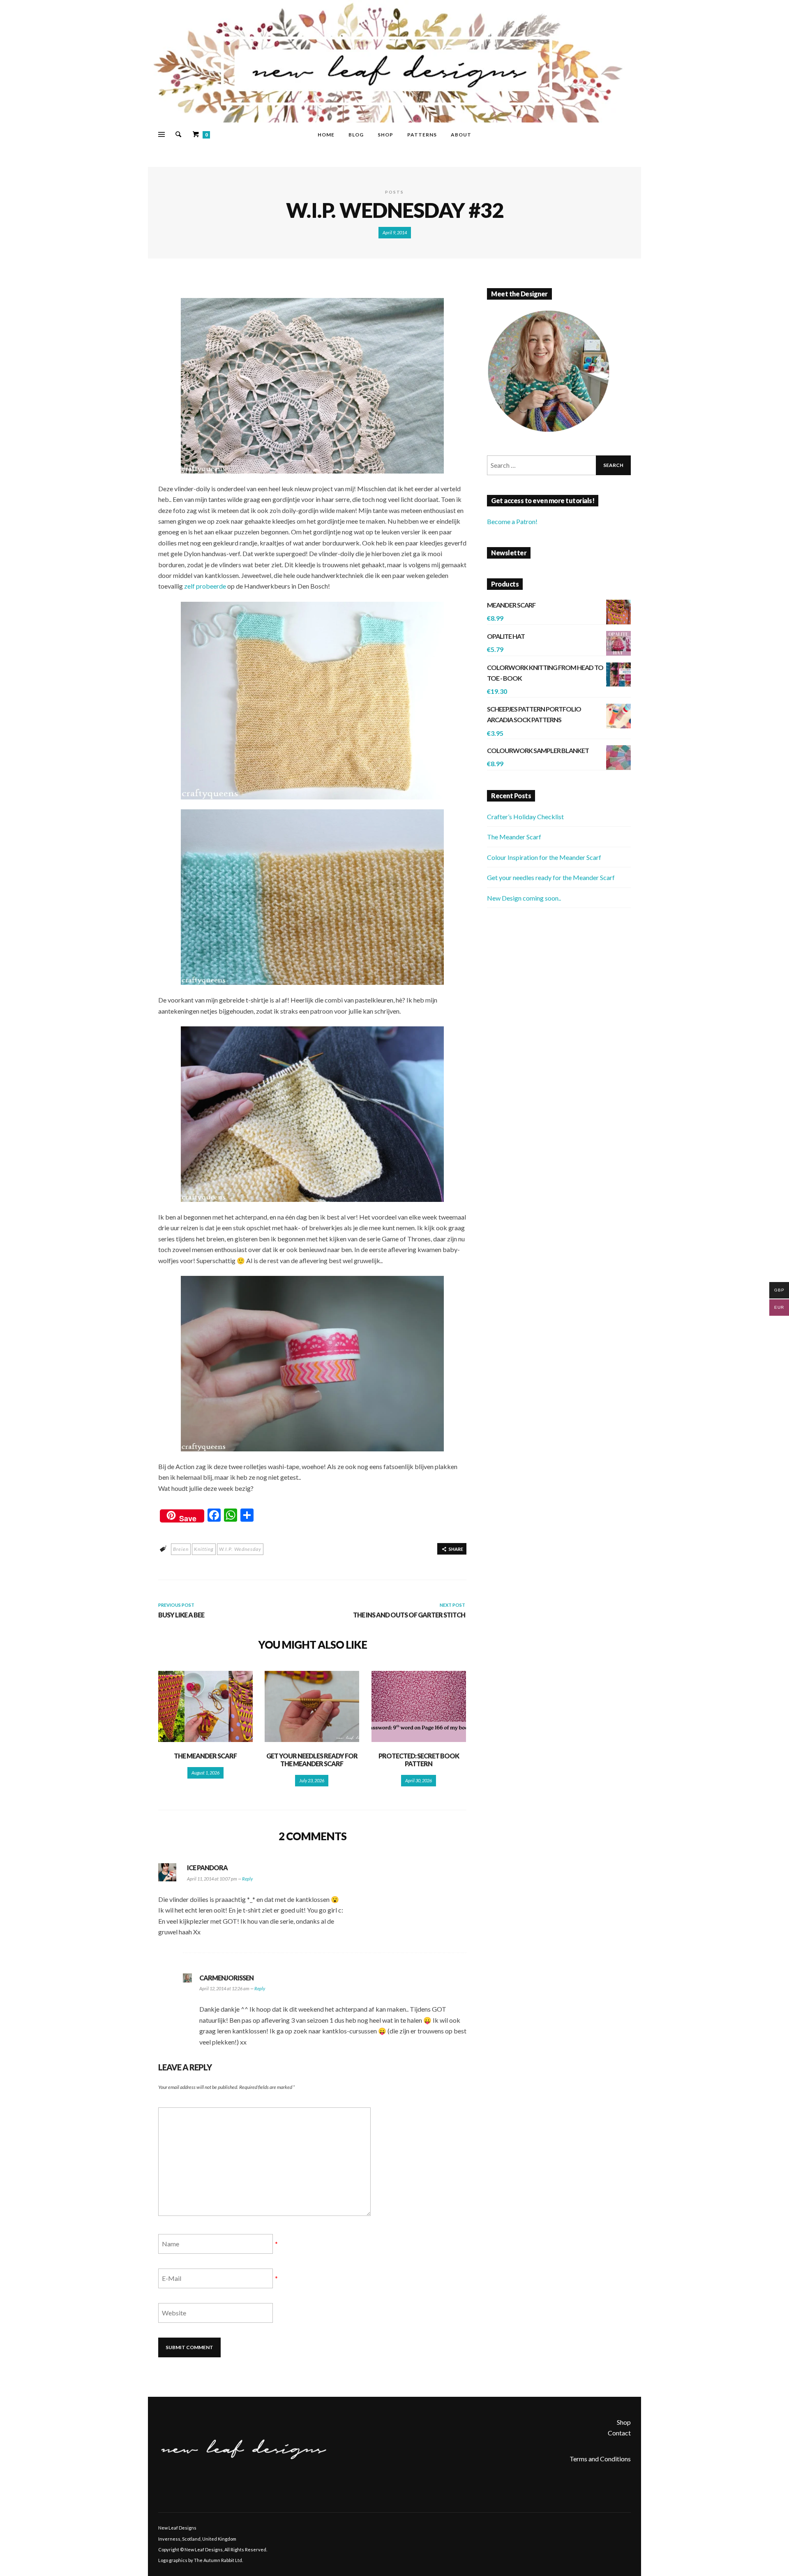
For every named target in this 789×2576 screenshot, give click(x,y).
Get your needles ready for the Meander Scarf (312, 1760)
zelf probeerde (205, 586)
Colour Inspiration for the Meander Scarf (544, 857)
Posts (394, 192)
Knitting (204, 1549)
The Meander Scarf (205, 1756)
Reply (247, 1879)
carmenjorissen (226, 1978)
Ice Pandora (207, 1868)
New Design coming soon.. (524, 898)
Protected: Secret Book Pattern (419, 1760)
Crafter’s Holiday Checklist (525, 817)
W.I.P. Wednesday (240, 1549)
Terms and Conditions (600, 2459)
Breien (181, 1549)
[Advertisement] (559, 985)
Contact (619, 2433)
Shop (624, 2422)
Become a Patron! (512, 521)
